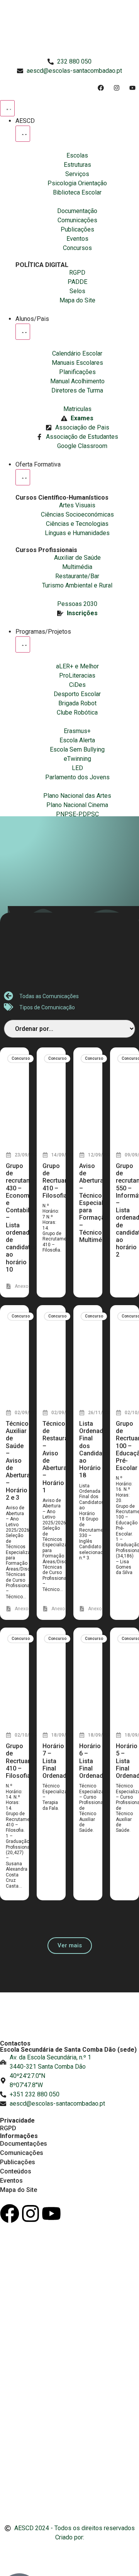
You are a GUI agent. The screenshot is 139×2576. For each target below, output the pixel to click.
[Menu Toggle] (7, 108)
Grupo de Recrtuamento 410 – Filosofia (63, 1181)
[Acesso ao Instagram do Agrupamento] (118, 88)
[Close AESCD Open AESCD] (23, 134)
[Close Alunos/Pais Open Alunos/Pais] (23, 332)
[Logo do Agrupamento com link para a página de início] (69, 29)
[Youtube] (51, 2214)
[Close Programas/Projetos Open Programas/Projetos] (23, 644)
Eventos (11, 2181)
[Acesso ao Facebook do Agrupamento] (103, 88)
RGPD (8, 2128)
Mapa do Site (19, 2190)
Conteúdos (16, 2171)
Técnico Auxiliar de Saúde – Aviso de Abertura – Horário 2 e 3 (18, 1461)
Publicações (18, 2162)
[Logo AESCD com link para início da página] (69, 2021)
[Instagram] (31, 2214)
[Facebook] (10, 2214)
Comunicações (22, 2153)
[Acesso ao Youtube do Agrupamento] (134, 88)
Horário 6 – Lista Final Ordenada (93, 1761)
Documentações (24, 2144)
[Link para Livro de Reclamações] (69, 2482)
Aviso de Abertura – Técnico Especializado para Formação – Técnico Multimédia (99, 1203)
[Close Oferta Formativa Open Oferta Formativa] (23, 477)
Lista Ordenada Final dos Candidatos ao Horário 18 (95, 1449)
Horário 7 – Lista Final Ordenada (56, 1761)
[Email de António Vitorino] (10, 2552)
